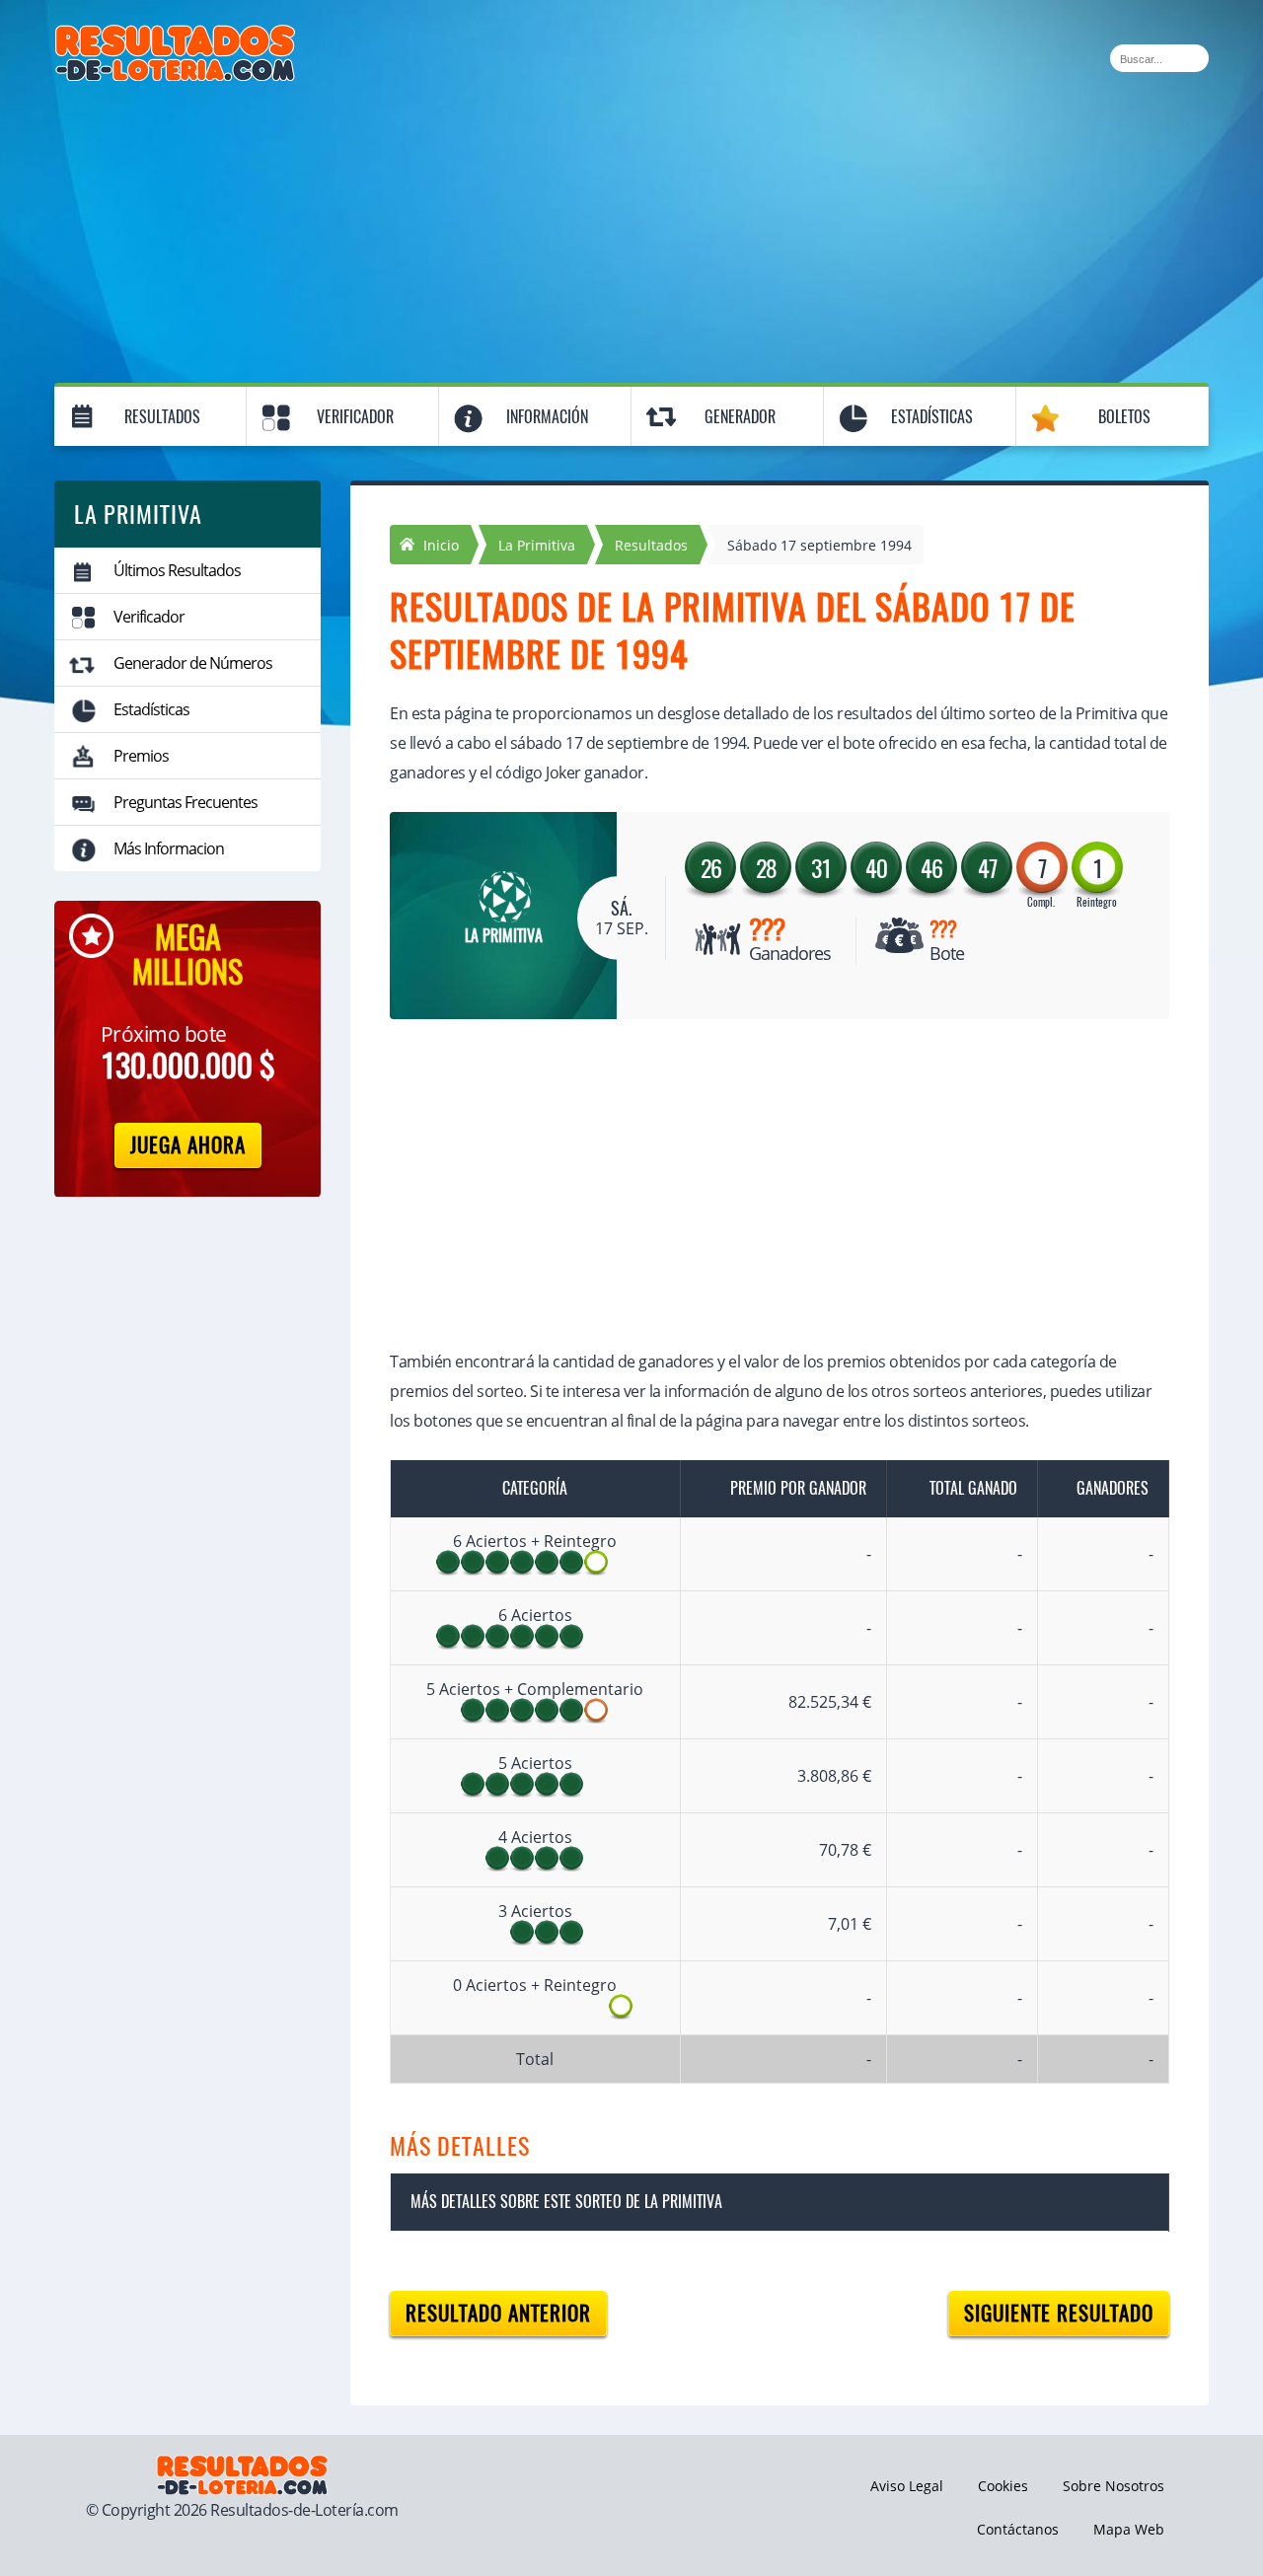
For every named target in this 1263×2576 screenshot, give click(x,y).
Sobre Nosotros (1114, 2486)
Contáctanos (1018, 2529)
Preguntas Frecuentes (186, 802)
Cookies (1003, 2486)
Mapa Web (1129, 2529)
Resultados (162, 417)
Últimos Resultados (177, 570)
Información (547, 417)
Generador (740, 417)
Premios (141, 756)
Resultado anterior (498, 2313)
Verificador (355, 417)
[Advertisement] (631, 229)
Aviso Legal (907, 2486)
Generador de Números (193, 663)
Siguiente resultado (1059, 2313)
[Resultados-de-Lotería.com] (175, 36)
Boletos (1124, 417)
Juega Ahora (188, 1145)
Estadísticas (932, 417)
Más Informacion (169, 848)
